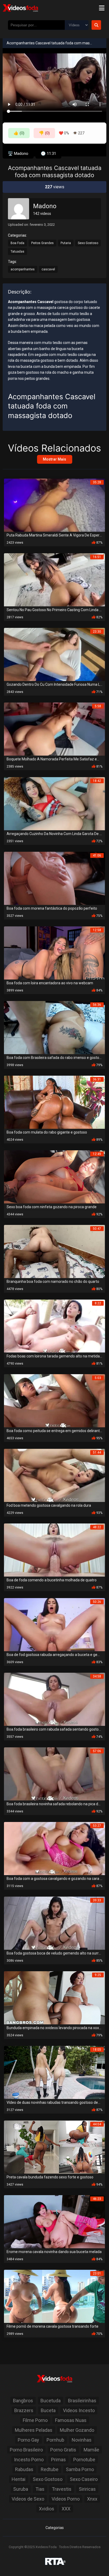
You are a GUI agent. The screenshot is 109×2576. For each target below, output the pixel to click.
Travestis (62, 2489)
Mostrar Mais (54, 459)
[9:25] (54, 1997)
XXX (66, 2509)
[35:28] (54, 505)
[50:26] (54, 1624)
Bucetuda (51, 2401)
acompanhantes (23, 269)
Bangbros (23, 2401)
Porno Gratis (63, 2450)
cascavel (48, 269)
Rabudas (24, 2469)
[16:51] (54, 579)
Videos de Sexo (28, 2499)
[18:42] (54, 803)
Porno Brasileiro (26, 2450)
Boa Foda (17, 243)
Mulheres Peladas (34, 2430)
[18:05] (54, 2072)
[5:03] (54, 1400)
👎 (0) (44, 133)
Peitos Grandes (42, 243)
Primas (58, 2460)
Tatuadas (17, 252)
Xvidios (47, 2509)
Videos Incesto (79, 2410)
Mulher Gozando (77, 2430)
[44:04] (54, 2147)
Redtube (50, 2469)
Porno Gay (28, 2440)
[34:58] (54, 1699)
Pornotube (84, 2460)
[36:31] (54, 1102)
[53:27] (54, 1848)
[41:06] (54, 878)
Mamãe (91, 2450)
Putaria (66, 243)
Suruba (21, 2489)
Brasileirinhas (82, 2401)
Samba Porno (80, 2469)
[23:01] (54, 2296)
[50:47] (54, 1251)
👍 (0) (19, 133)
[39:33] (54, 1923)
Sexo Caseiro (84, 2479)
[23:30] (54, 654)
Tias (40, 2489)
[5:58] (54, 729)
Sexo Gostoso (88, 243)
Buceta (48, 2410)
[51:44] (54, 1475)
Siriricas (87, 2489)
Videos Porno (66, 2499)
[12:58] (54, 953)
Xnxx (92, 2499)
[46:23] (54, 2221)
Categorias (55, 2528)
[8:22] (54, 1326)
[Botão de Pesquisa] (96, 25)
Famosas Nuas (71, 2420)
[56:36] (54, 1027)
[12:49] (54, 1176)
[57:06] (54, 1774)
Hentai (19, 2479)
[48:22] (54, 1550)
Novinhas (82, 2440)
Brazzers (24, 2410)
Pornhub (55, 2440)
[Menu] (102, 8)
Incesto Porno (29, 2460)
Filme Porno (35, 2420)
